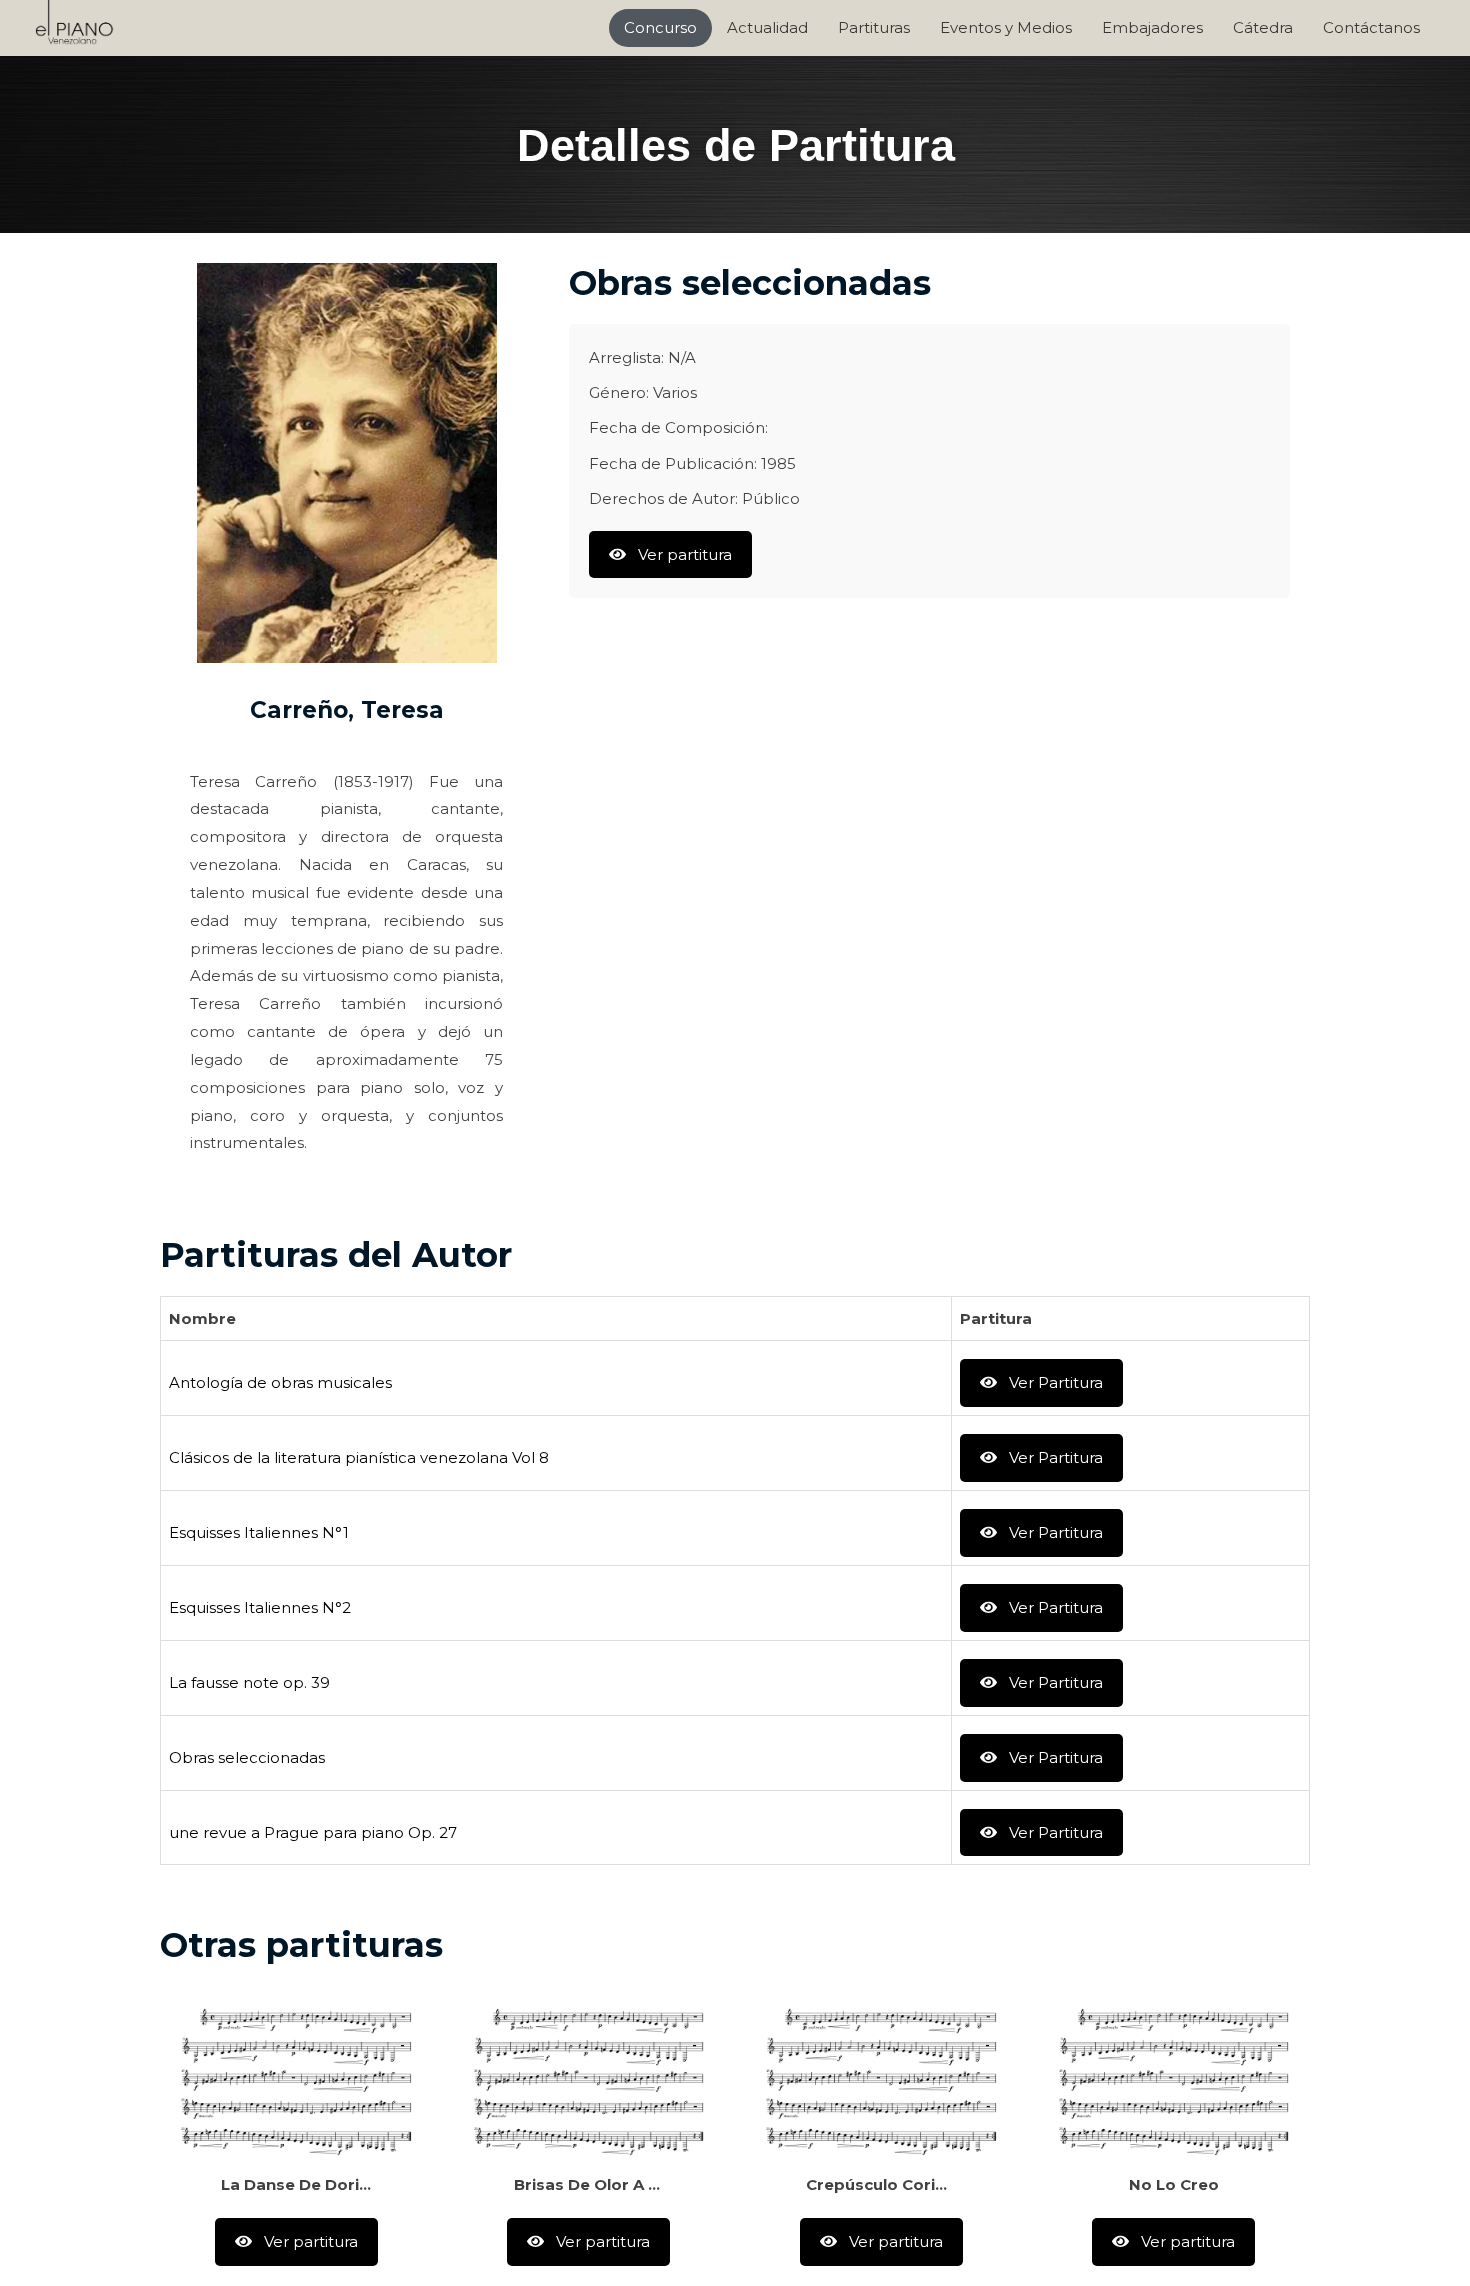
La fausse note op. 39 (249, 1682)
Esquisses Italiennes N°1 (259, 1532)
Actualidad (767, 27)
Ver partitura (683, 554)
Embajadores (1152, 27)
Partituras (874, 27)
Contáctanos (1371, 27)
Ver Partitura (1054, 1382)
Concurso (660, 27)
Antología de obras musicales (280, 1382)
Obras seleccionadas (247, 1757)
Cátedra (1263, 27)
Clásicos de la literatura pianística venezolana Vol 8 (359, 1457)
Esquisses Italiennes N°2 (260, 1607)
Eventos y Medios (1006, 27)
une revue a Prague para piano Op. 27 (313, 1832)
